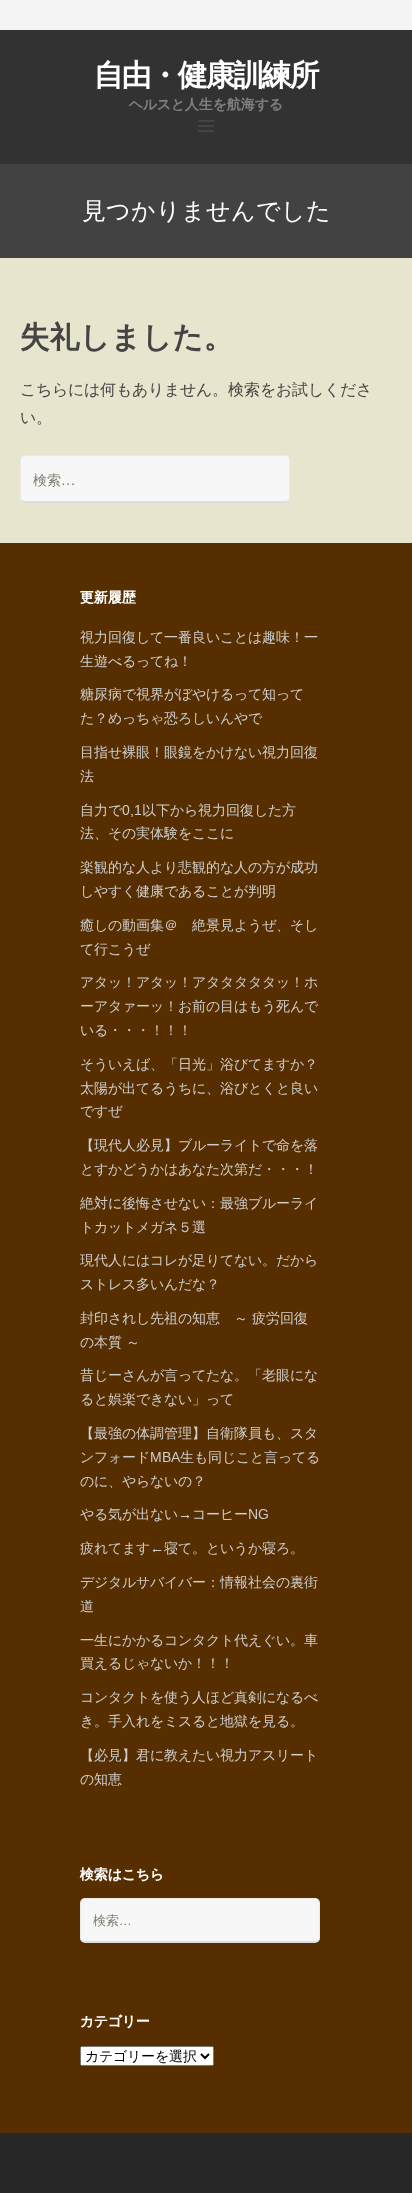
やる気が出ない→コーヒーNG (174, 1514)
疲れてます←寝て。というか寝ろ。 (192, 1548)
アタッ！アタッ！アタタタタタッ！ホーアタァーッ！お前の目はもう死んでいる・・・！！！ (199, 1006)
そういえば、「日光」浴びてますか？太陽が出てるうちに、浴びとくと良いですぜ (199, 1088)
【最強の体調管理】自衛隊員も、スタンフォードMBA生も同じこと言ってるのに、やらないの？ (200, 1457)
